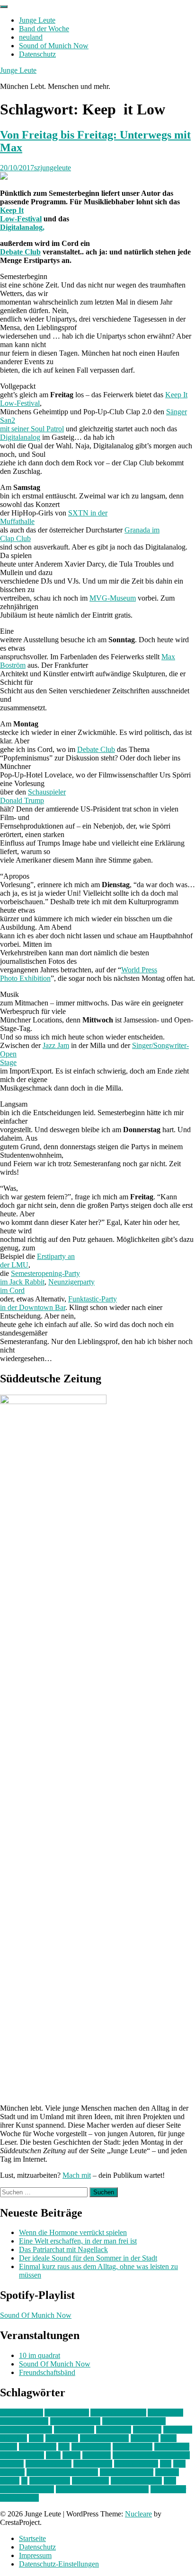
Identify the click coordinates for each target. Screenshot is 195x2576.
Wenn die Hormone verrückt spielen (73, 2232)
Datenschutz (37, 54)
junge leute (62, 2438)
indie (36, 2438)
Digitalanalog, (22, 227)
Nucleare (138, 2514)
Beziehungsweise (26, 2430)
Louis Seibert (133, 2447)
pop (166, 2464)
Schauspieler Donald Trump (33, 796)
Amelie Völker (67, 2413)
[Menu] (4, 7)
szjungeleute (53, 168)
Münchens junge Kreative (151, 2455)
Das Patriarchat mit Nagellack (63, 2249)
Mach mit (77, 2175)
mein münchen (22, 2455)
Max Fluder (172, 2447)
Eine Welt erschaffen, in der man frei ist (78, 2241)
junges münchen (104, 2438)
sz (24, 2481)
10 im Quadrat (22, 2413)
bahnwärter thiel (24, 2421)
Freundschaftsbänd (47, 2372)
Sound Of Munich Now (36, 2315)
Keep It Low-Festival (21, 214)
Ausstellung (165, 2413)
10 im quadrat (40, 2355)
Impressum (35, 2555)
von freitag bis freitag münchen (102, 2489)
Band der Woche (44, 29)
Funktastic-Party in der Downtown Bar (58, 1303)
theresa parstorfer (136, 2481)
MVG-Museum (113, 598)
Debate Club (20, 252)
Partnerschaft (93, 2464)
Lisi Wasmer (38, 2447)
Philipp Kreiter (136, 2464)
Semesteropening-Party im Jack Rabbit (40, 1278)
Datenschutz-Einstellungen (59, 2564)
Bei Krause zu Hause (134, 2421)
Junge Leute (37, 20)
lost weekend (91, 2447)
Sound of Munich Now (54, 46)
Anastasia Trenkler (118, 2413)
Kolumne (145, 2438)
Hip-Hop (13, 2438)
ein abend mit (74, 2430)
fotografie (178, 2430)
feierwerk (147, 2430)
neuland (31, 37)
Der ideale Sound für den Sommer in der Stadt (88, 2258)
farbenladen (114, 2430)
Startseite (32, 2538)
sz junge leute (50, 2481)
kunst (168, 2438)
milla (53, 2455)
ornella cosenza (49, 2464)
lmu (64, 2447)
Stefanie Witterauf (127, 2472)
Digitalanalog (20, 437)
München (97, 2455)
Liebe (9, 2447)
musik (71, 2455)
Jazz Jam (56, 1045)
